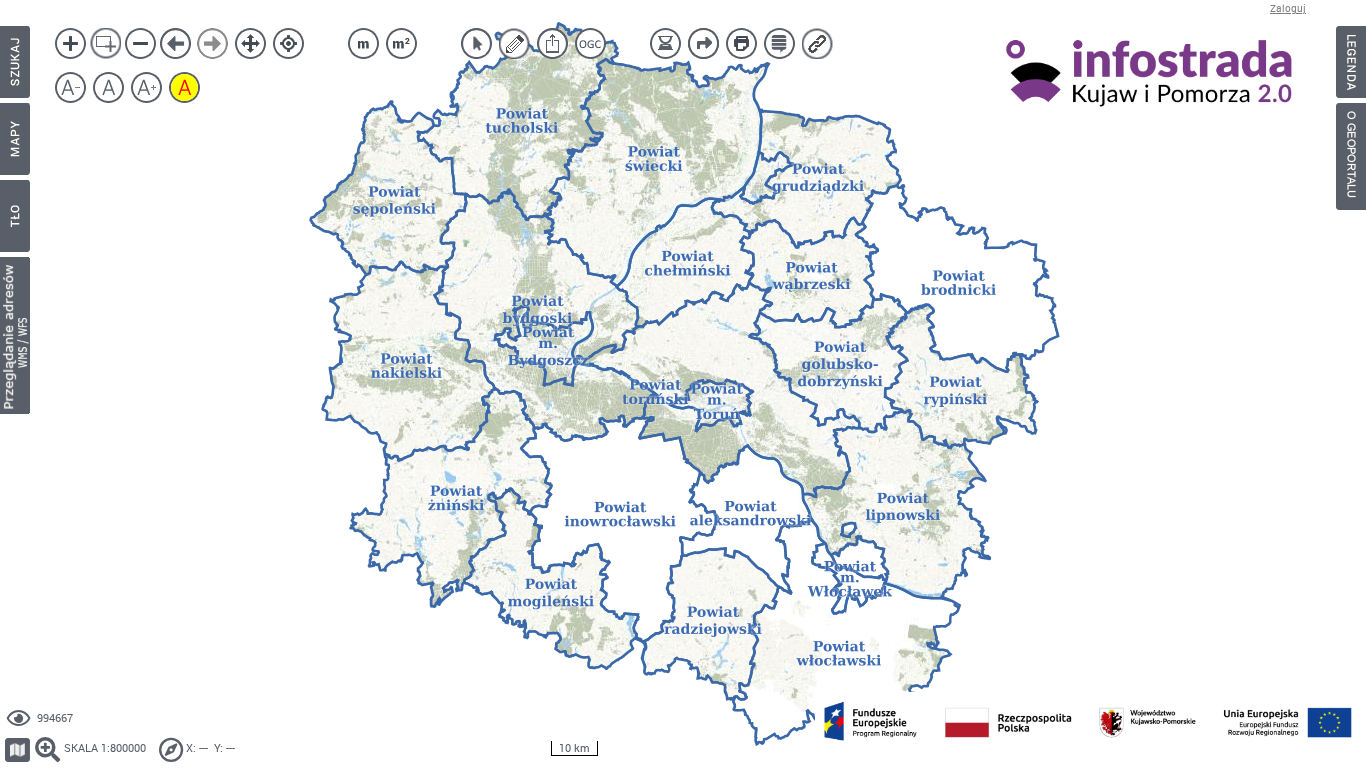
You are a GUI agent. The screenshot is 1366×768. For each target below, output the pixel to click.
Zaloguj (1288, 8)
